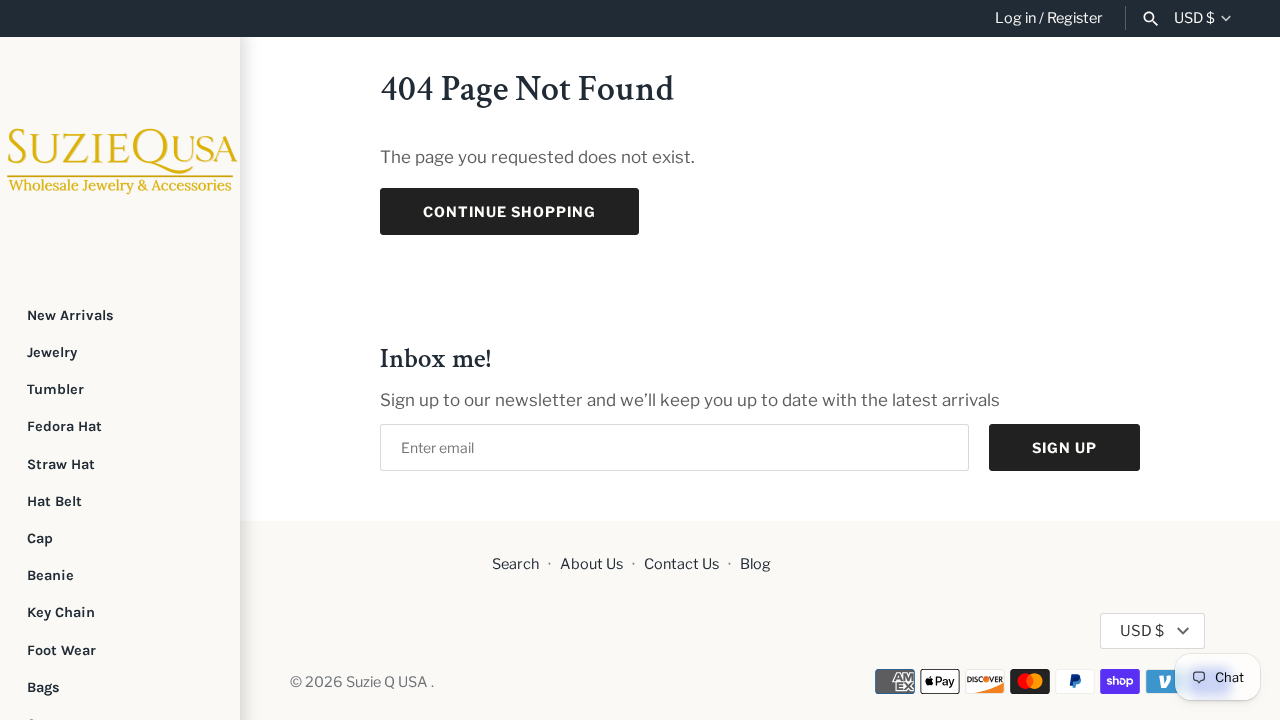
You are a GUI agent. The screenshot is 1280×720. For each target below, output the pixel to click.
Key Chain (61, 612)
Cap (40, 538)
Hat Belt (54, 501)
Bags (43, 687)
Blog (755, 564)
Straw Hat (61, 464)
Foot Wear (61, 650)
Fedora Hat (64, 426)
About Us (591, 564)
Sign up (1064, 447)
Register (1075, 18)
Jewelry (52, 352)
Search (515, 564)
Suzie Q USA (388, 682)
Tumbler (55, 389)
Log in (1015, 18)
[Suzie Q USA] (120, 157)
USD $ (1194, 18)
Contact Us (681, 564)
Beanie (50, 575)
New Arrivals (70, 315)
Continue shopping (509, 211)
